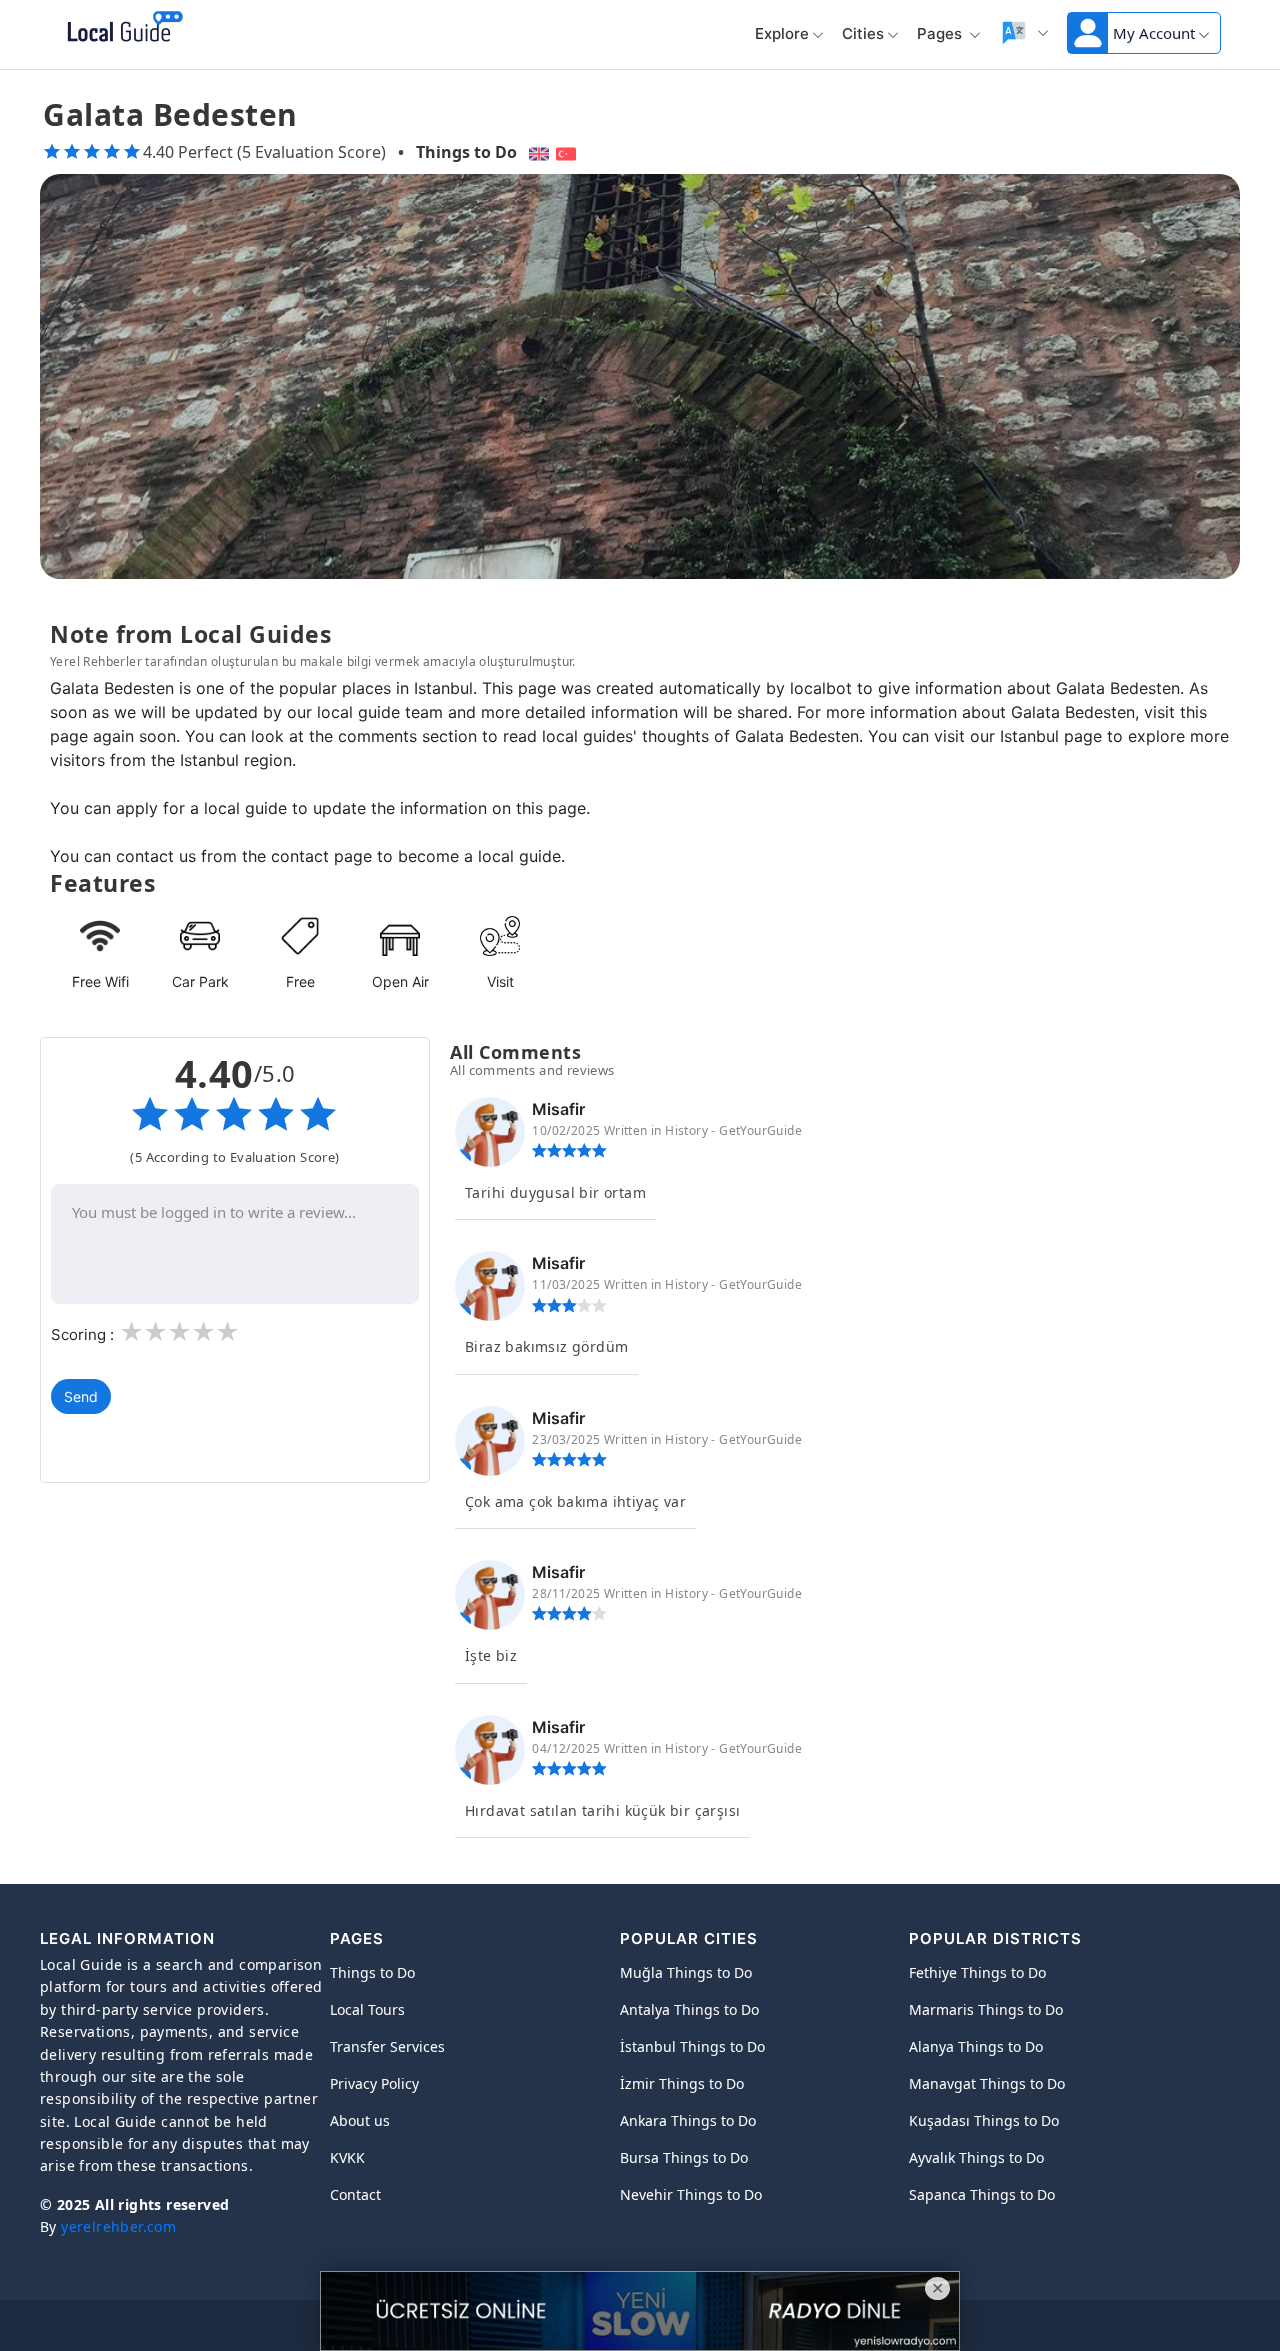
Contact (355, 2194)
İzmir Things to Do (682, 2083)
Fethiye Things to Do (977, 1972)
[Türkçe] (568, 152)
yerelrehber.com (118, 2226)
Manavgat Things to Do (987, 2083)
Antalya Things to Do (689, 2009)
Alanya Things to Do (976, 2046)
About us (360, 2120)
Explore (782, 33)
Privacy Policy (374, 2083)
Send (81, 1396)
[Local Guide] (121, 28)
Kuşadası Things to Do (984, 2120)
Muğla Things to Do (686, 1972)
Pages (941, 33)
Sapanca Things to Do (982, 2194)
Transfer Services (387, 2046)
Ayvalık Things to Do (976, 2157)
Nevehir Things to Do (691, 2194)
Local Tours (367, 2009)
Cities (863, 33)
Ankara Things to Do (688, 2120)
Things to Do (466, 152)
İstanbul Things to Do (692, 2046)
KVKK (347, 2157)
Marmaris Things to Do (986, 2009)
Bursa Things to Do (684, 2157)
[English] (536, 152)
